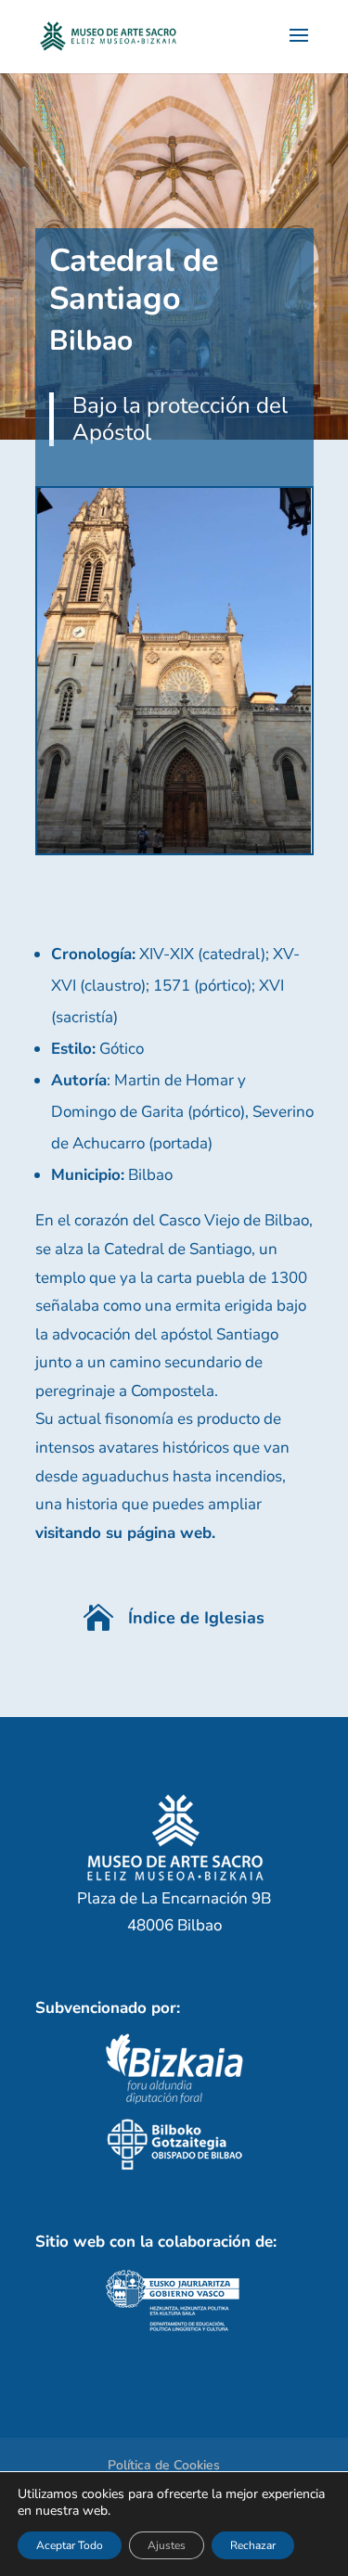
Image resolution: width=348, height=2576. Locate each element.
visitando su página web (123, 1533)
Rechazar (253, 2545)
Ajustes (167, 2545)
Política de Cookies (164, 2465)
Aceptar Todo (70, 2545)
